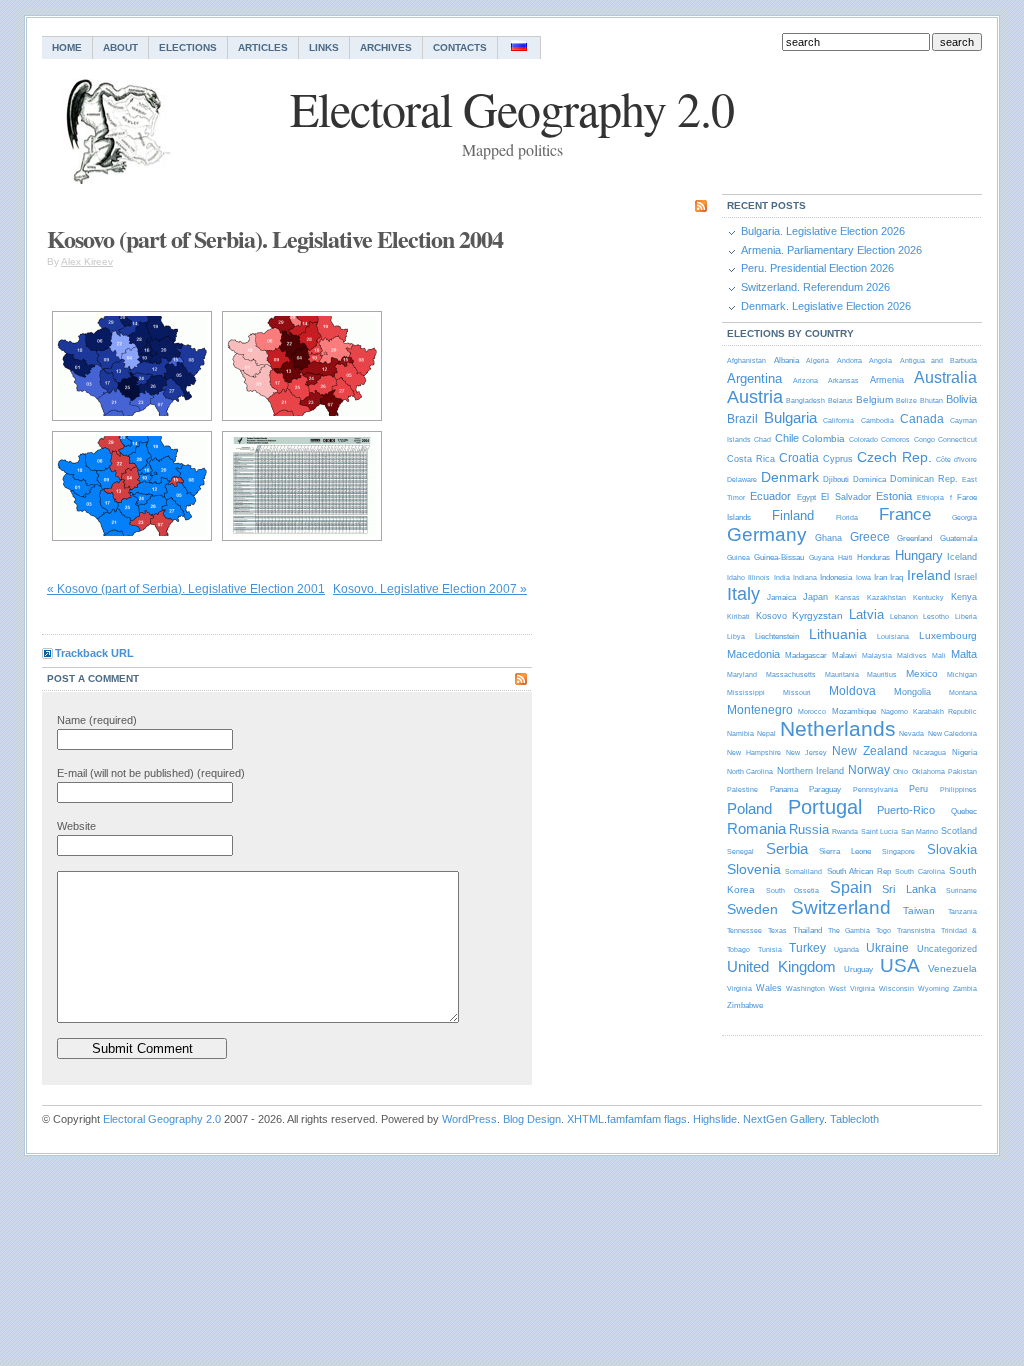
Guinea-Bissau (779, 557)
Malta (964, 654)
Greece (870, 537)
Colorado (863, 439)
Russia (809, 829)
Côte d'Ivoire (956, 459)
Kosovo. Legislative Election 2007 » (430, 589)
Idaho (736, 577)
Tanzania (962, 911)
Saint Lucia (879, 831)
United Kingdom (781, 966)
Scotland (959, 831)
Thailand (807, 930)
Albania (786, 360)
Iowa (863, 577)
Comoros (895, 439)
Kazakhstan (886, 597)
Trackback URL (94, 653)
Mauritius (882, 674)
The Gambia (849, 930)
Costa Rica (751, 459)
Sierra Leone (845, 851)
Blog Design (532, 1119)
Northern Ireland (810, 771)
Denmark (790, 477)
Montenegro (760, 710)
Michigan (962, 674)
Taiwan (919, 910)
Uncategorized (947, 949)
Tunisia (770, 949)
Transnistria (916, 930)
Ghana (828, 538)
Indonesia (836, 577)
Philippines (958, 789)
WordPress (469, 1119)
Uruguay (858, 969)
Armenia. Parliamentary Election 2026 (831, 250)
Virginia (739, 988)
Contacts (460, 47)
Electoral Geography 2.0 (162, 1119)
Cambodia (877, 420)
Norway (869, 770)
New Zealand (870, 751)
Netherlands (838, 728)
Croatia (799, 458)
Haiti (845, 557)
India (782, 577)
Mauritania (842, 674)
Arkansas (843, 380)
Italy (743, 594)
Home (67, 47)
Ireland (929, 575)
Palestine (742, 789)
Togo (883, 930)
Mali (939, 655)
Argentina (754, 378)
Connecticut (957, 439)
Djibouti (836, 479)
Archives (386, 47)
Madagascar (806, 655)
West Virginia (851, 988)
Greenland (914, 538)
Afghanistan (746, 360)
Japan (815, 597)
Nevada (911, 733)
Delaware (742, 479)
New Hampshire (754, 752)
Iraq (896, 577)
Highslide (715, 1119)
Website (76, 826)
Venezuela (952, 968)
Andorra (849, 360)
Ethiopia (930, 497)
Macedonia (753, 654)
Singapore (898, 851)
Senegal (740, 851)
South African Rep (859, 871)
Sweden (752, 909)
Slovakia (952, 849)
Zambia (965, 988)
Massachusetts (791, 674)
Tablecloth (854, 1119)
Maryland (742, 674)
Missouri (797, 692)
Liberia (966, 616)
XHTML (585, 1119)
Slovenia (754, 869)
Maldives (912, 655)
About (120, 47)
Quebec (964, 811)
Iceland (962, 557)
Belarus (840, 400)
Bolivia (961, 399)
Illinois (759, 577)
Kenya (964, 597)
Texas (777, 930)
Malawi (844, 655)
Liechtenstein (777, 636)
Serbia (787, 848)
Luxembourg (948, 635)
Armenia (887, 380)
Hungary (919, 555)
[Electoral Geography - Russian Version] (519, 47)
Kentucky (928, 597)
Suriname (961, 890)
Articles (263, 47)
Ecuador (770, 496)
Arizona (805, 380)
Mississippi (746, 692)
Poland (749, 808)
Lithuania (838, 634)
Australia (945, 377)
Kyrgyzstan (817, 615)
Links (324, 47)
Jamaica (781, 597)
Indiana (805, 577)
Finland (793, 515)
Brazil (742, 419)
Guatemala (958, 538)
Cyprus (838, 459)
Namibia (740, 733)
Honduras (873, 557)
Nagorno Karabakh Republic (929, 711)
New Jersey (806, 752)
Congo (924, 439)
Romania (756, 828)
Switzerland (841, 907)
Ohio (900, 771)
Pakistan (962, 771)
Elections (188, 47)
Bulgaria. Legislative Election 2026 (823, 231)
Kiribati (738, 616)
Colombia (823, 438)
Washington (805, 988)
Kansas (847, 597)
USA (900, 965)
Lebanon (904, 616)
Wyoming (933, 988)
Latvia (866, 614)
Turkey (807, 948)
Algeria (817, 360)
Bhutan (931, 400)
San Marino (919, 831)
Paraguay (825, 789)
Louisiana (893, 636)
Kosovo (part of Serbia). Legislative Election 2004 (275, 238)
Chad (762, 439)
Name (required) (97, 720)
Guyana (821, 557)
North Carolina (750, 771)
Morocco (812, 711)
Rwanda (845, 831)
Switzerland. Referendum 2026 (815, 287)
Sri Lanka (909, 889)
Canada (922, 419)
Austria (755, 397)
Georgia (964, 517)
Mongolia (912, 692)
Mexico (922, 673)
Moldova (852, 691)
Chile (787, 438)
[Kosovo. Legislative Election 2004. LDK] (132, 366)
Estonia (894, 496)
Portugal (825, 807)
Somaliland (803, 871)
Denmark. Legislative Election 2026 (826, 306)
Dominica (869, 479)
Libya (736, 636)
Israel (965, 577)
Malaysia (877, 655)
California (838, 420)
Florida (847, 517)
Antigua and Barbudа (938, 360)
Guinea (738, 557)
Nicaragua (929, 752)
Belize (906, 400)
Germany (767, 534)
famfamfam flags (647, 1119)
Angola (880, 360)
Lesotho (936, 616)
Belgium (874, 399)
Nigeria (964, 752)
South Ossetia (793, 890)
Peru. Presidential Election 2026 (817, 268)
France (905, 514)
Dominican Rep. (924, 479)
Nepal (766, 733)
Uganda (846, 949)
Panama (784, 789)
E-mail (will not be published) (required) (151, 773)
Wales (769, 988)
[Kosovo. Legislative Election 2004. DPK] (302, 366)
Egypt (806, 497)
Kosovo (771, 616)
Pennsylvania (875, 789)
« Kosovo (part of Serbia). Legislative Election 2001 (186, 589)
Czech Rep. (894, 457)
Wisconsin (896, 988)
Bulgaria (790, 417)
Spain (851, 887)
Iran (880, 577)
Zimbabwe (745, 1005)
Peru (918, 789)
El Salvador (845, 497)
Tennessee (744, 930)
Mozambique (854, 711)
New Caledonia (952, 733)
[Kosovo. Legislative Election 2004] (132, 486)
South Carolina (919, 871)
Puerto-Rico (906, 810)
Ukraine (887, 948)
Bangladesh (805, 400)
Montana (963, 692)
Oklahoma (928, 771)
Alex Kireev (87, 261)
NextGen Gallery (783, 1119)
